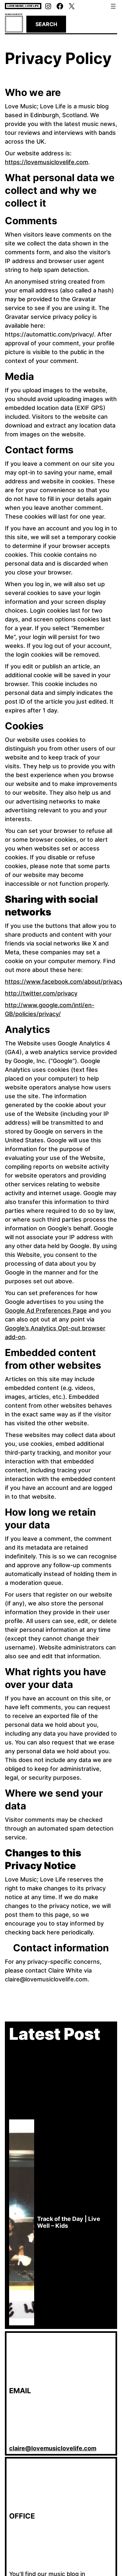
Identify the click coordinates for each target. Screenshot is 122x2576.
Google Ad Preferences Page (46, 1311)
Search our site (14, 14)
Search (46, 24)
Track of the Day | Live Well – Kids (69, 2222)
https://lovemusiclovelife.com (47, 162)
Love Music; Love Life (23, 6)
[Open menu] (113, 6)
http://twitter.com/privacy (41, 993)
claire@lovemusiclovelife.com (53, 2448)
